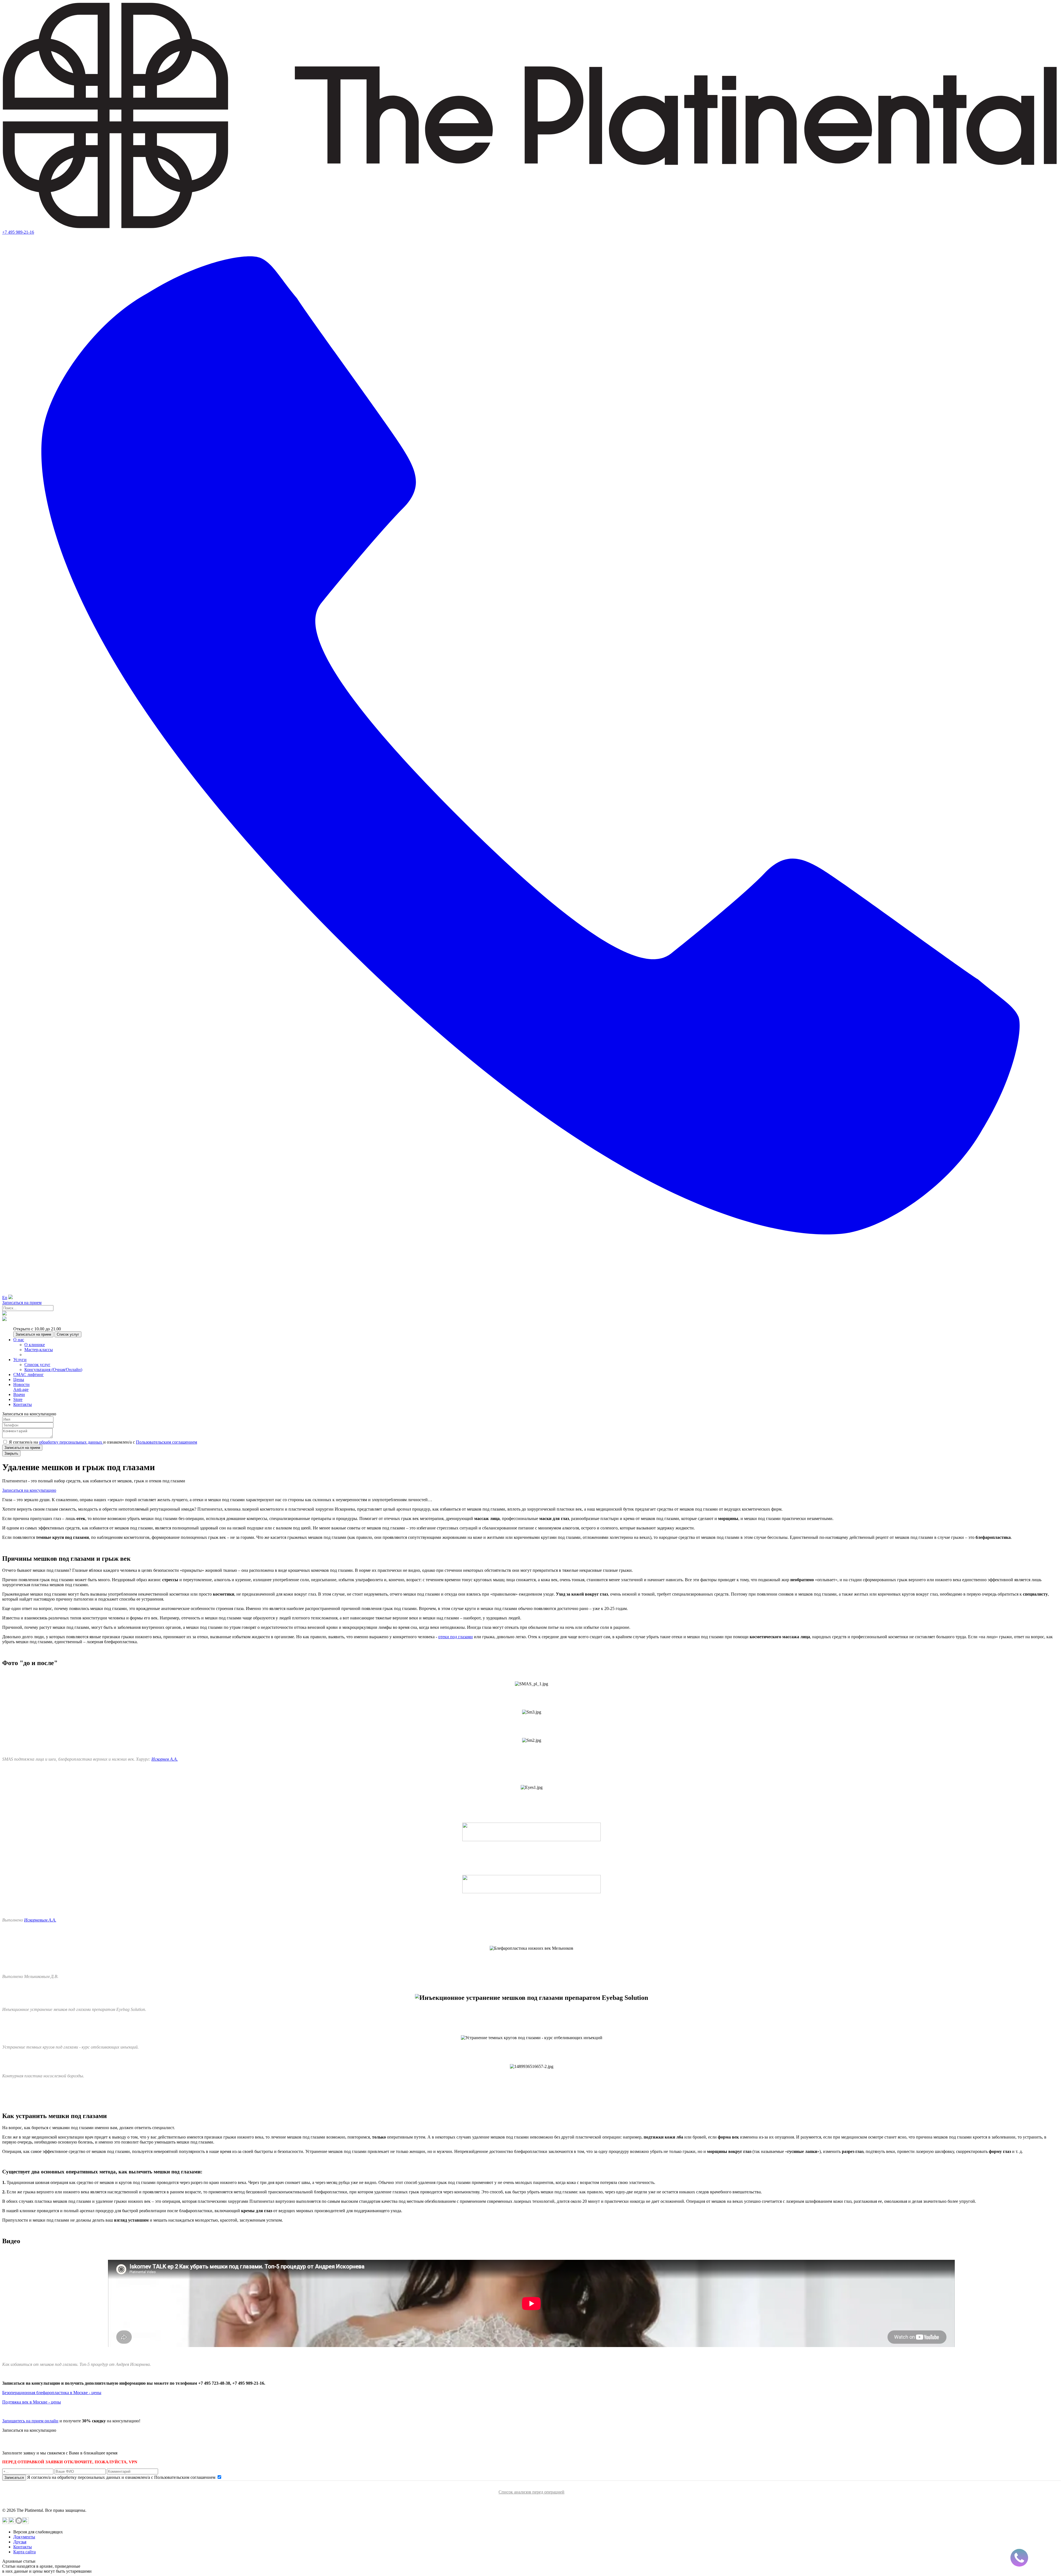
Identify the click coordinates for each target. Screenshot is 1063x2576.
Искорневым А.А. (40, 1920)
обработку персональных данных (71, 1442)
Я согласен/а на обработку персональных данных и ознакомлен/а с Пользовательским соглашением (122, 2477)
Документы (24, 2537)
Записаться (14, 2478)
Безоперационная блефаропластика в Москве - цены (52, 2393)
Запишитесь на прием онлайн (30, 2421)
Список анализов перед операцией (531, 2492)
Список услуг (68, 1334)
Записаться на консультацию (29, 1490)
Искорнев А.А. (165, 1759)
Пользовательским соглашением (167, 1442)
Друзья (20, 2542)
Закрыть (11, 1453)
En (5, 1298)
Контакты (23, 2547)
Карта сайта (24, 2552)
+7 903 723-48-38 (44, 2443)
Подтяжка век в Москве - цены (32, 2402)
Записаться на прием (22, 1303)
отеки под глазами (456, 1637)
